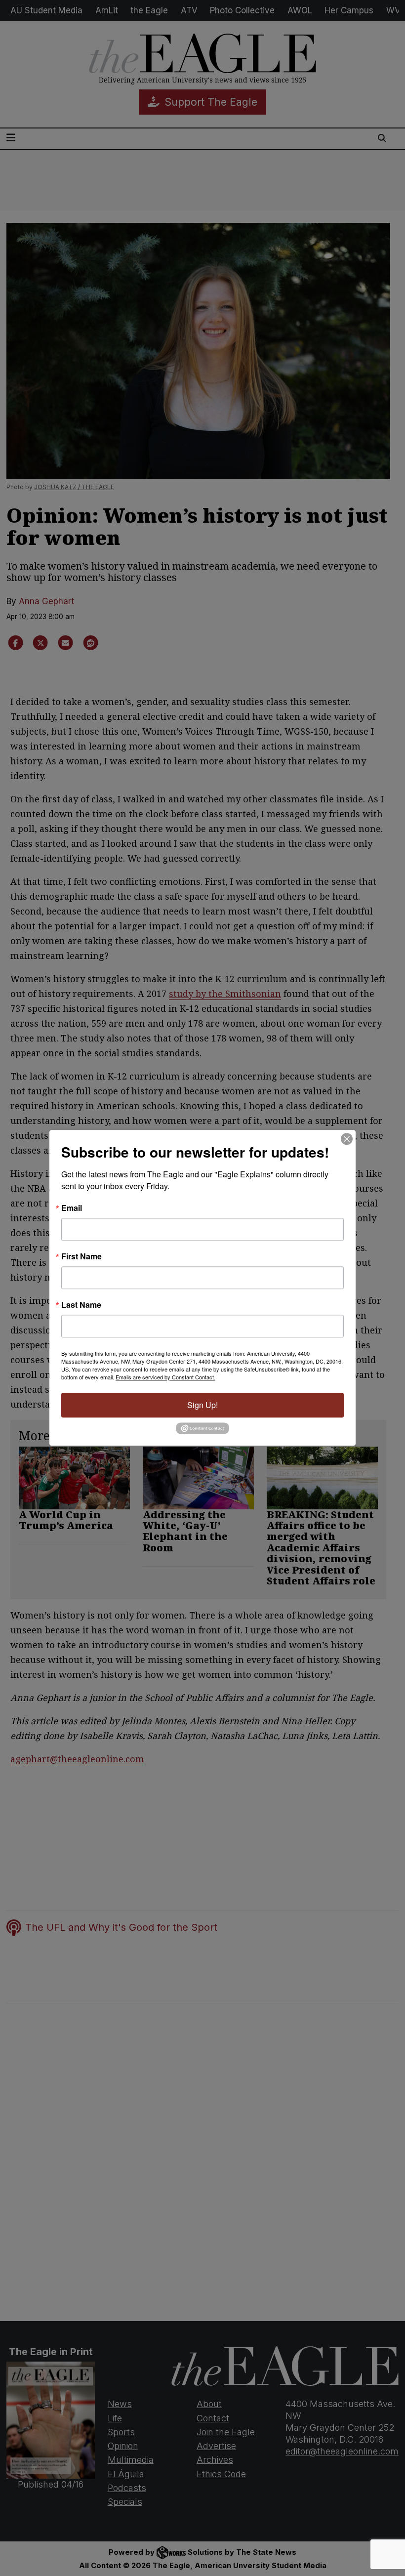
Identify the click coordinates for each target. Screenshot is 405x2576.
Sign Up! (202, 1405)
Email (72, 1208)
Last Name (81, 1305)
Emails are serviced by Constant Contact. (165, 1377)
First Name (81, 1256)
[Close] (347, 1139)
